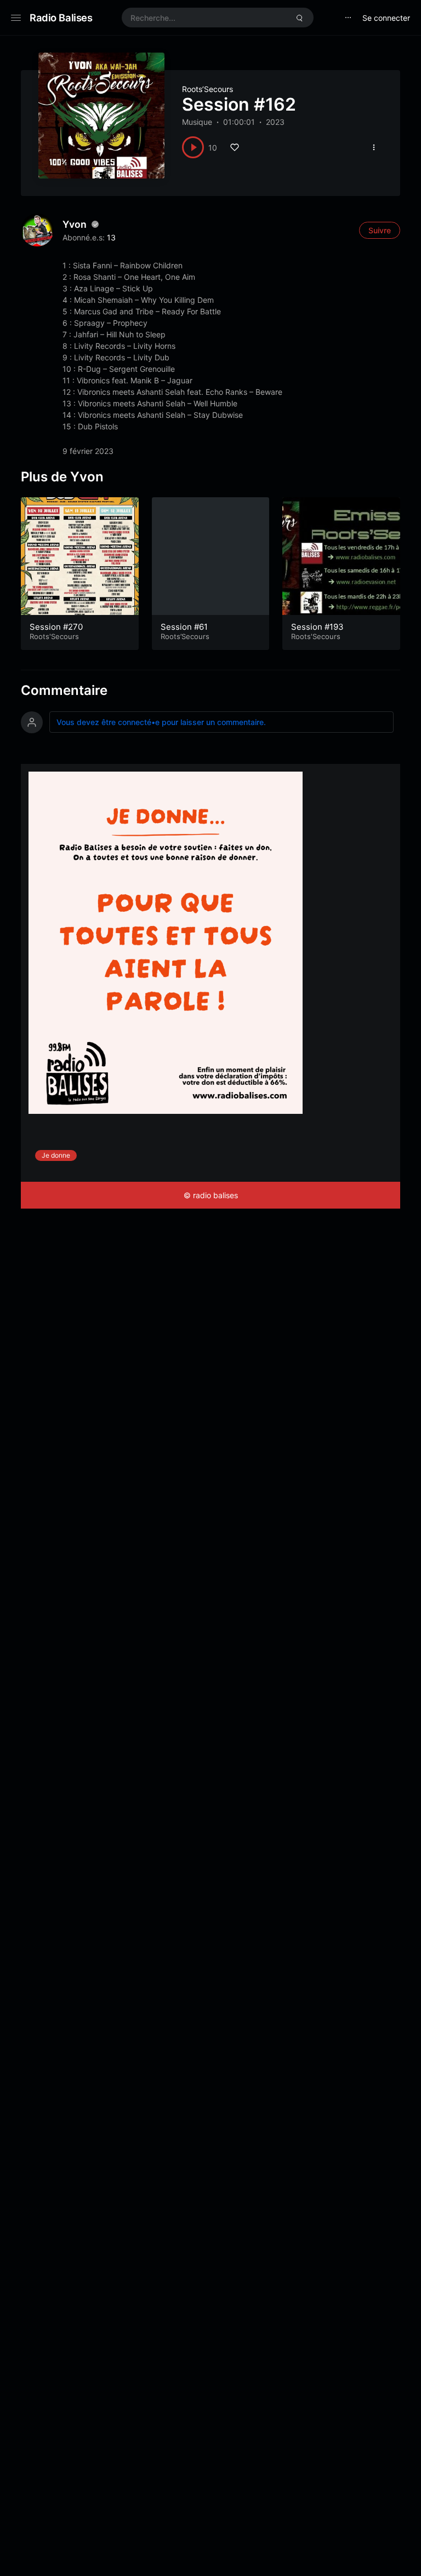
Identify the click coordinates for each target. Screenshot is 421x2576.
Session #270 (56, 627)
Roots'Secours (54, 636)
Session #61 (184, 627)
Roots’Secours (207, 89)
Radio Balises (61, 18)
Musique (197, 122)
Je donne (56, 1155)
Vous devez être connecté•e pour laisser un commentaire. (161, 722)
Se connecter (386, 18)
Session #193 (317, 627)
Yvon (75, 224)
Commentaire (64, 690)
